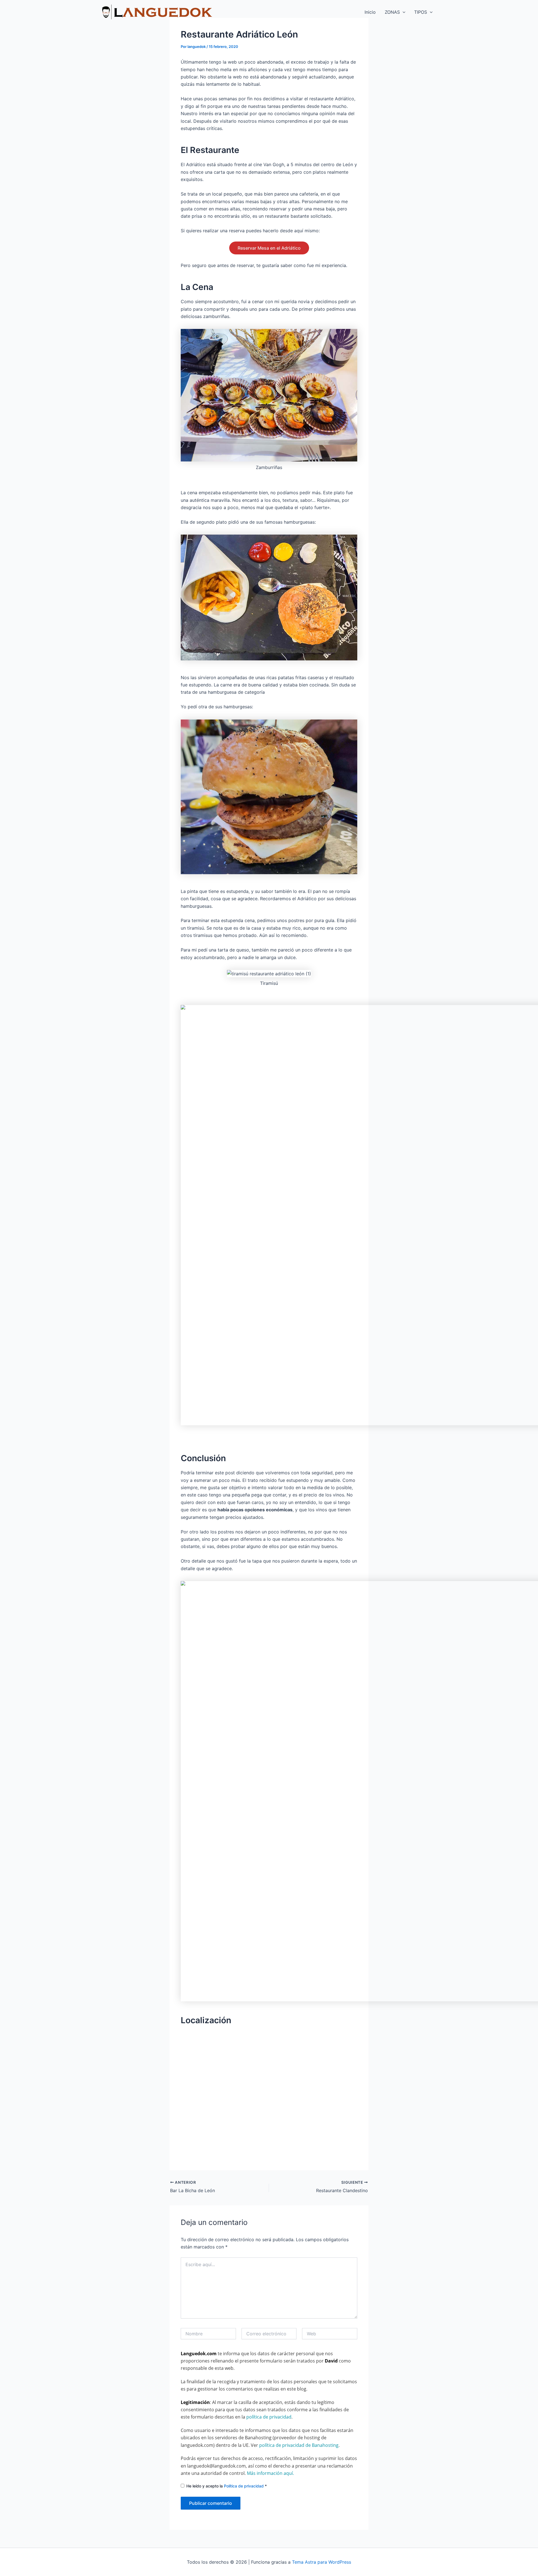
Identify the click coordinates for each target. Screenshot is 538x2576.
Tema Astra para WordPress (322, 2562)
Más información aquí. (270, 2473)
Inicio (370, 12)
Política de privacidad (244, 2486)
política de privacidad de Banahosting (299, 2445)
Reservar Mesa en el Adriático (269, 248)
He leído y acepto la (227, 2486)
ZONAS (392, 12)
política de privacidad (269, 2417)
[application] (403, 12)
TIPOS (421, 12)
